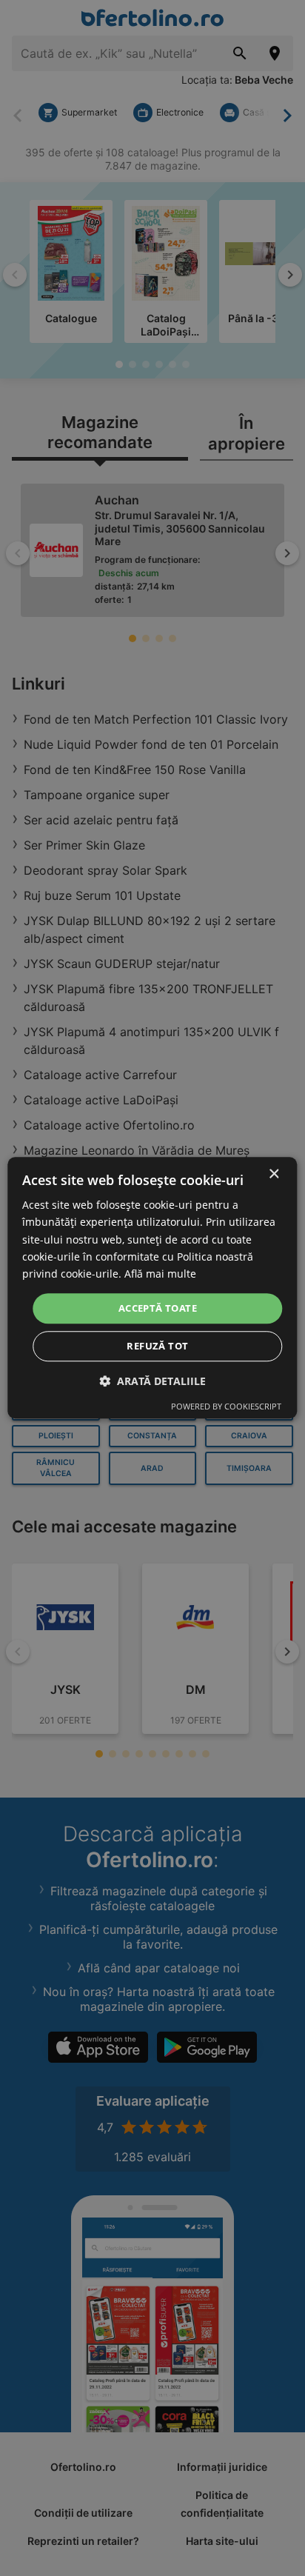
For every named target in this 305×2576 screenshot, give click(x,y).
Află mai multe (160, 1274)
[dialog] (152, 1288)
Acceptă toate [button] (158, 1308)
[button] (152, 1382)
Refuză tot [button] (157, 1347)
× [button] (274, 1174)
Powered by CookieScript (226, 1407)
